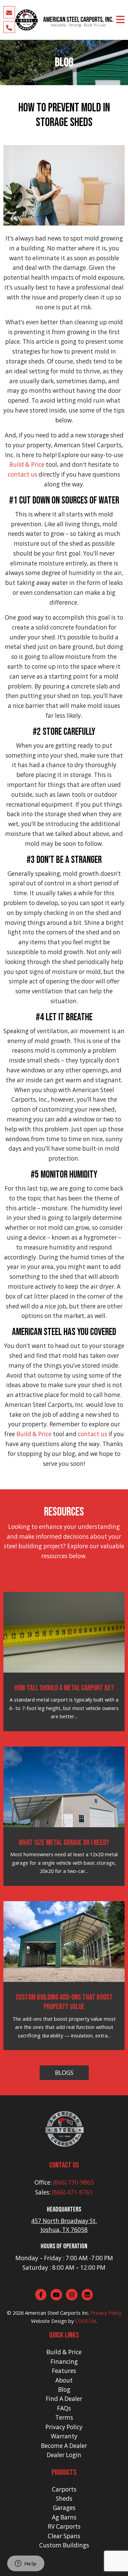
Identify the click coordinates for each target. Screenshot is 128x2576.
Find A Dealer (64, 2399)
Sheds (64, 2499)
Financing (64, 2362)
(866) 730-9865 (73, 2182)
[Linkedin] (87, 2295)
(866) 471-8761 (72, 2192)
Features (64, 2371)
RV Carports (64, 2526)
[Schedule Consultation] (9, 12)
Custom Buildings (64, 2545)
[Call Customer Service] (9, 27)
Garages (64, 2508)
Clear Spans (64, 2536)
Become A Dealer (64, 2446)
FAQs (64, 2408)
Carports (64, 2489)
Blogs (64, 2073)
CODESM (86, 2321)
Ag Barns (64, 2517)
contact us (23, 474)
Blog (64, 2389)
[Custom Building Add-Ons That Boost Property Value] (64, 1941)
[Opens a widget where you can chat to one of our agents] (26, 2564)
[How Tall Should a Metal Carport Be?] (64, 1631)
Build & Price (27, 464)
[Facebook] (41, 2295)
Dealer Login (64, 2455)
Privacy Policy (106, 2313)
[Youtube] (56, 2295)
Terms (64, 2417)
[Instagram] (72, 2295)
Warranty (64, 2436)
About (64, 2380)
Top (122, 2570)
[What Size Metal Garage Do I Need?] (64, 1786)
